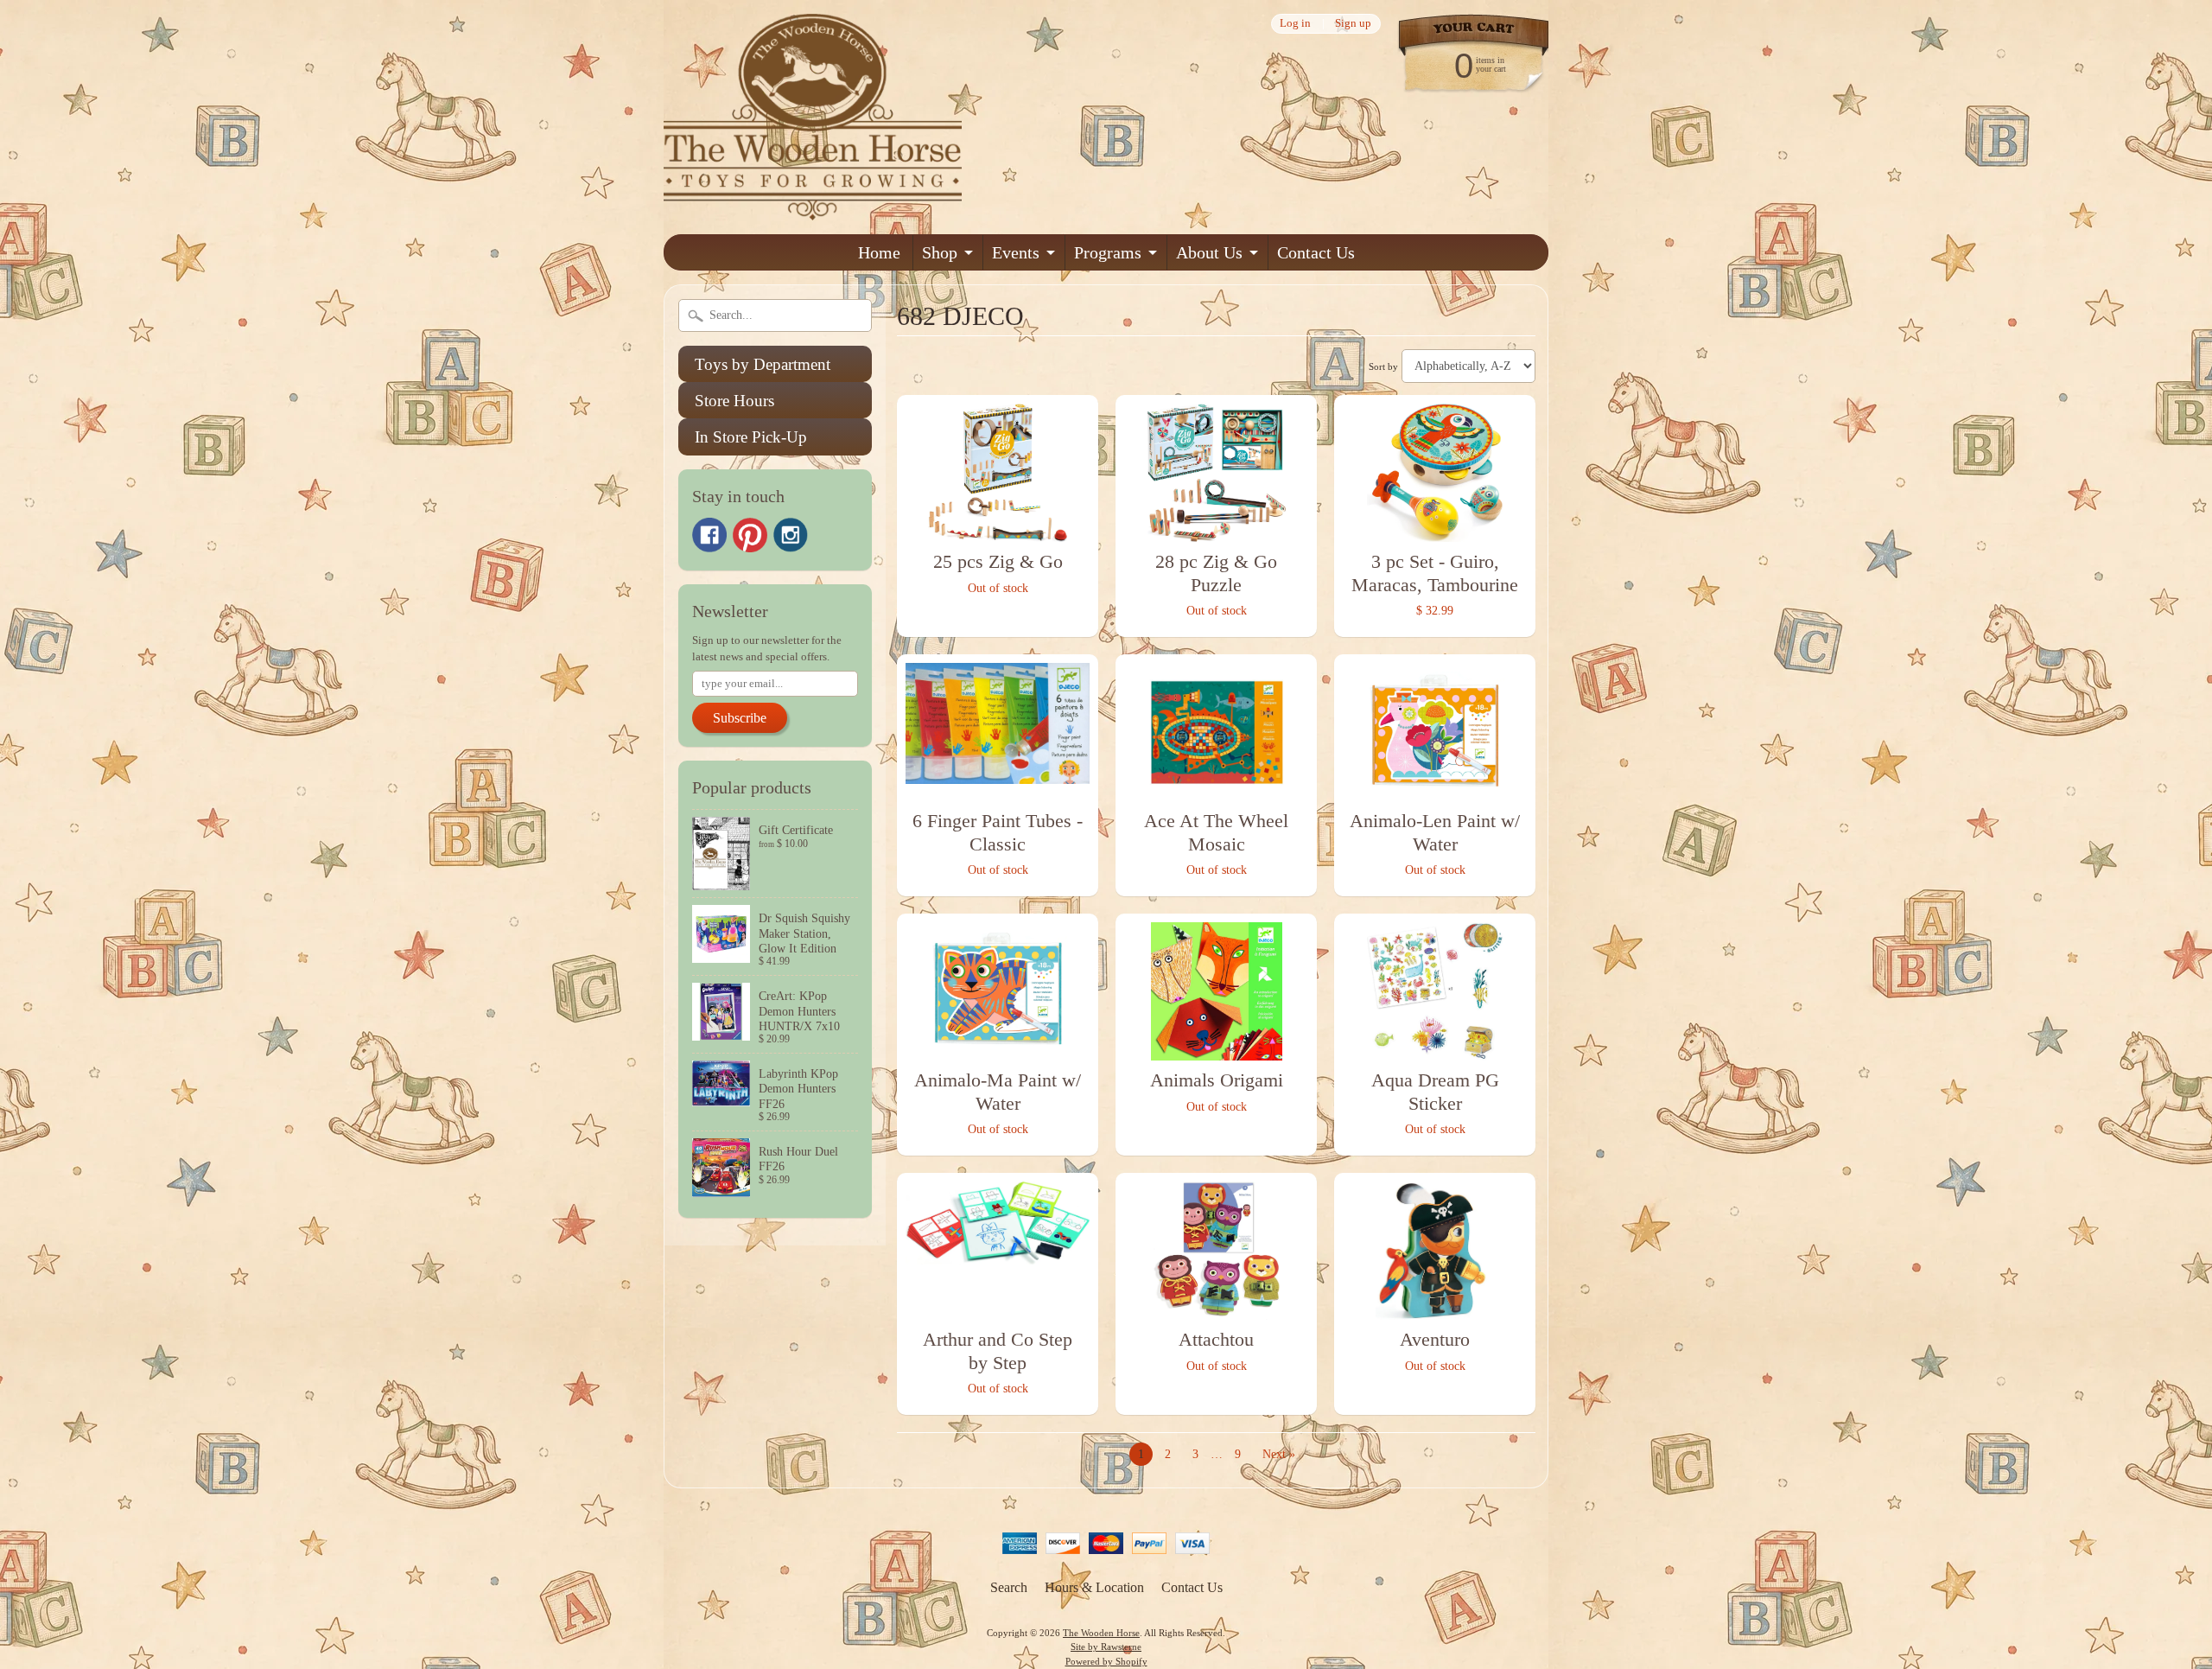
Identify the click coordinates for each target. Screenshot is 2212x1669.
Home (879, 252)
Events (1016, 252)
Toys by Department (763, 364)
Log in (1295, 24)
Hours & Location (1094, 1587)
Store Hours (734, 401)
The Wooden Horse (1101, 1633)
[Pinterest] (750, 535)
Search (1009, 1587)
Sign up (1353, 24)
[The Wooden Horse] (813, 210)
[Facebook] (709, 535)
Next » (1279, 1454)
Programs (1108, 252)
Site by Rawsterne (1106, 1647)
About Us (1209, 252)
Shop (940, 252)
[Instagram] (791, 535)
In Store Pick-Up (751, 437)
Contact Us (1316, 252)
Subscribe (740, 718)
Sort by (1383, 366)
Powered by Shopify (1106, 1661)
